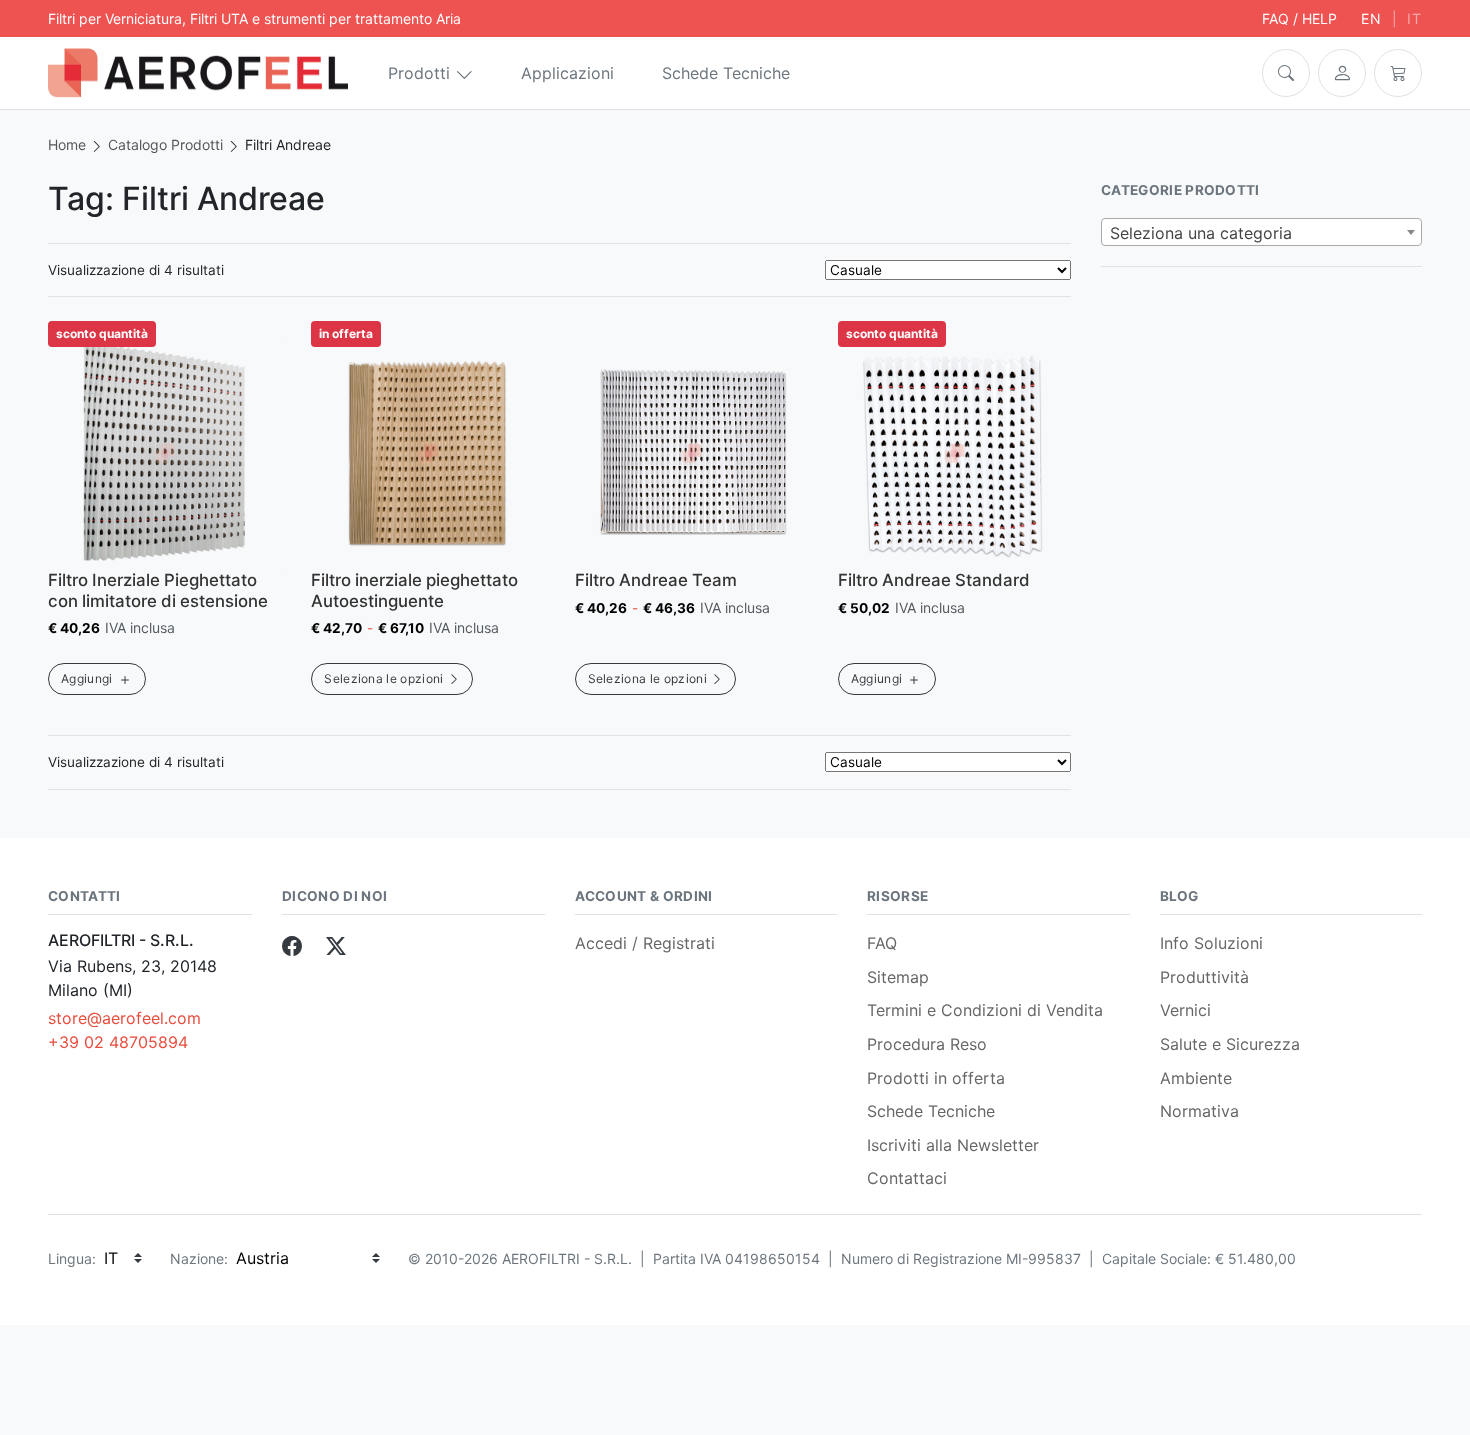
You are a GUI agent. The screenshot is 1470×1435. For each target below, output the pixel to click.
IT (1414, 18)
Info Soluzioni (1211, 943)
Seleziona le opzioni (383, 678)
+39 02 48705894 (118, 1042)
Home (67, 144)
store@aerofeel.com (124, 1018)
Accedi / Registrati (645, 943)
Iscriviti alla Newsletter (953, 1145)
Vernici (1185, 1010)
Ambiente (1196, 1078)
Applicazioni (567, 73)
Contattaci (907, 1178)
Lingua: (72, 1258)
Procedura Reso (927, 1044)
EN (1371, 18)
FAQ (882, 943)
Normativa (1199, 1111)
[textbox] (1261, 233)
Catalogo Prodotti (165, 144)
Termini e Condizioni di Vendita (985, 1010)
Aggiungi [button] (87, 678)
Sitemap (898, 977)
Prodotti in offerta (936, 1078)
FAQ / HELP (1299, 18)
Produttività (1204, 977)
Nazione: (199, 1258)
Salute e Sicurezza (1230, 1044)
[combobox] (1261, 232)
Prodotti (419, 73)
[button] (1286, 73)
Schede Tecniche (726, 73)
